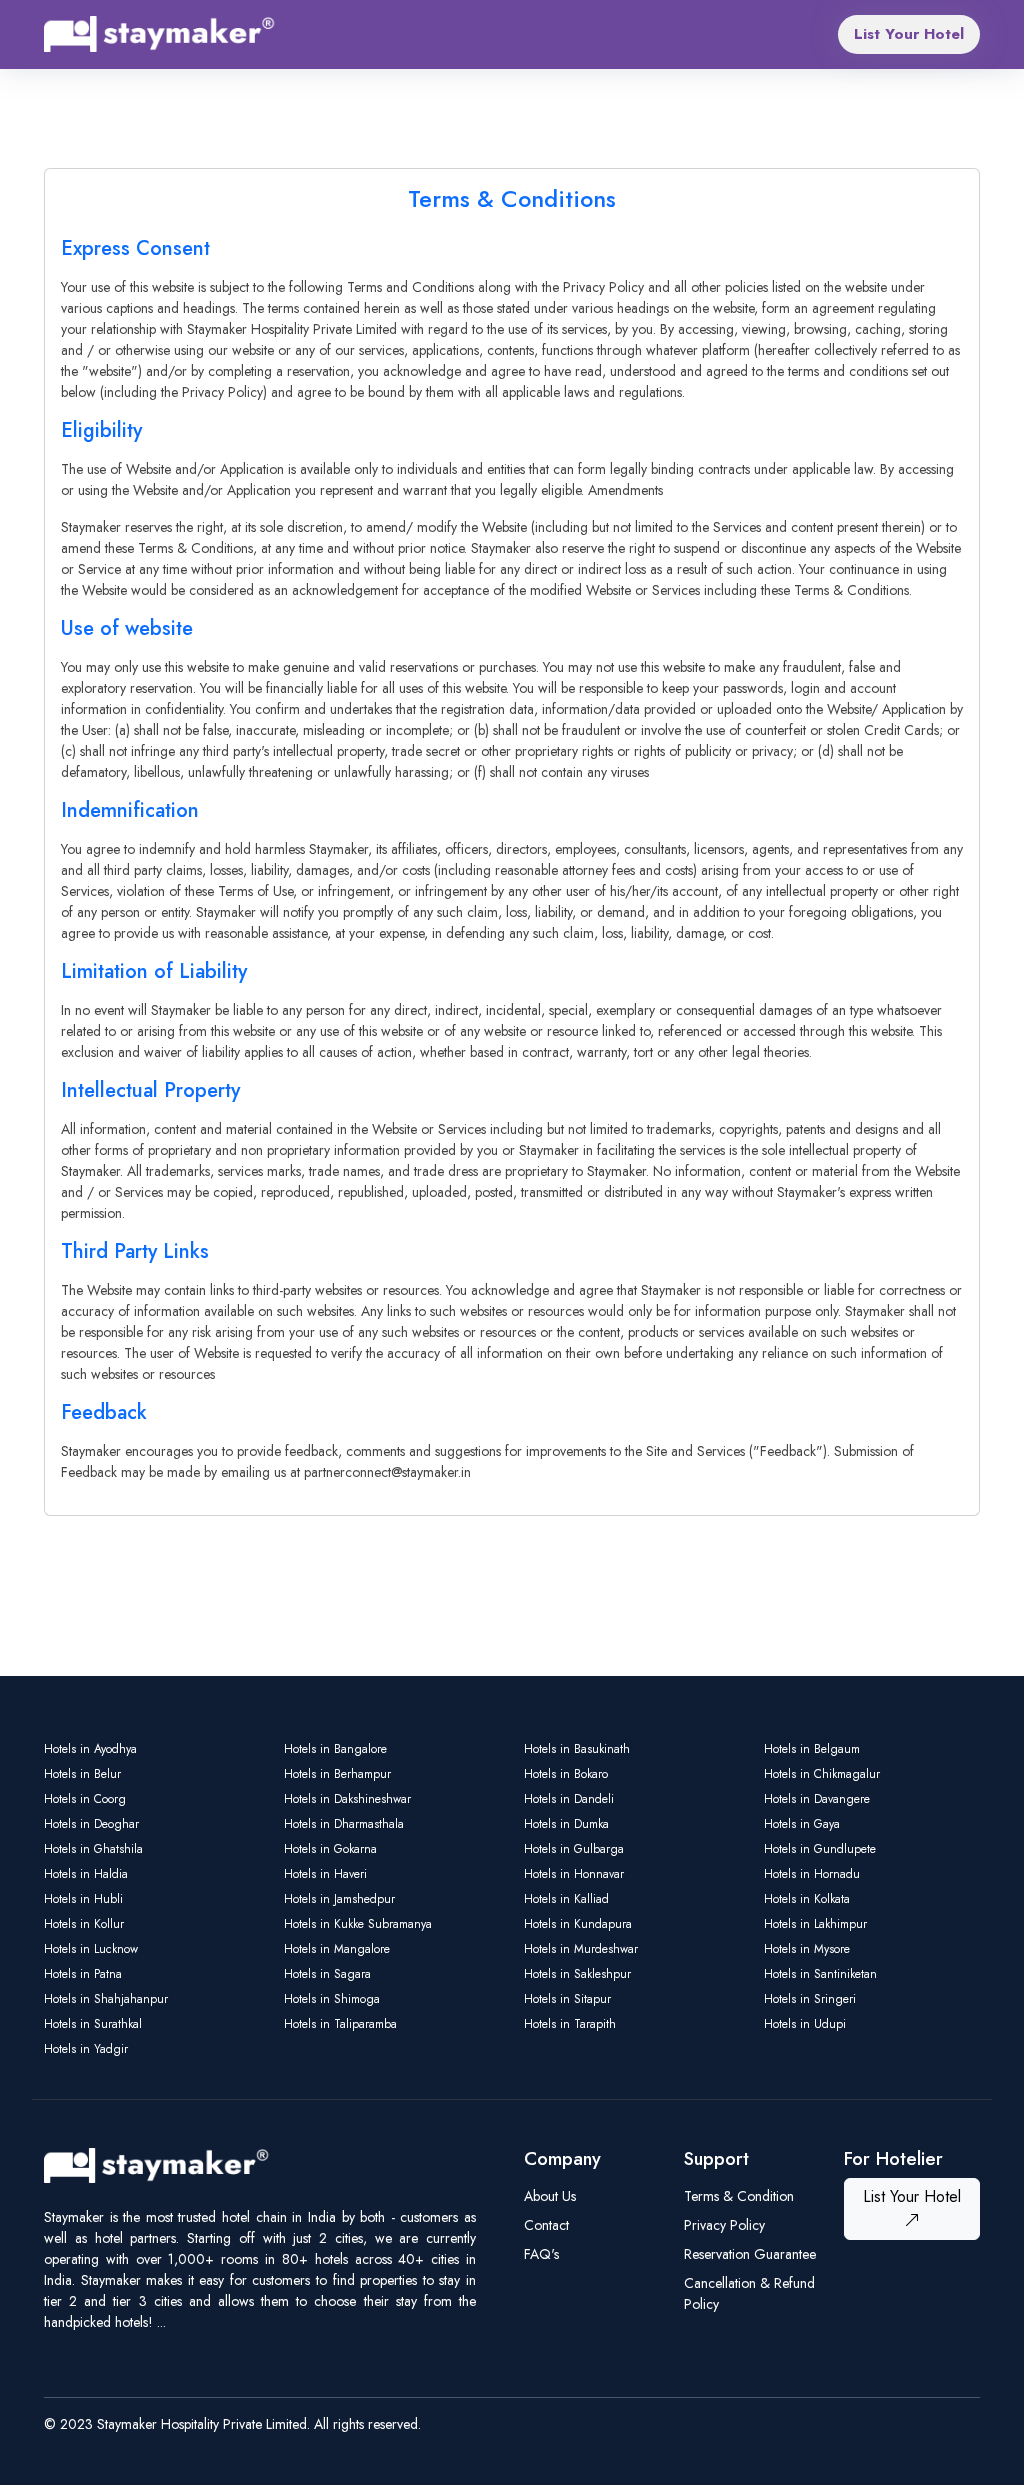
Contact (546, 2225)
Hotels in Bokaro (566, 1774)
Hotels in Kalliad (566, 1899)
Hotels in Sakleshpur (577, 1974)
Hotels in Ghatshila (93, 1849)
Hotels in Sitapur (567, 1999)
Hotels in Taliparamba (340, 2024)
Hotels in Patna (83, 1974)
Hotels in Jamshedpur (339, 1899)
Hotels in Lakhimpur (815, 1924)
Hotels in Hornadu (812, 1874)
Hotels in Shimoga (332, 1999)
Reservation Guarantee (750, 2254)
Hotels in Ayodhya (90, 1749)
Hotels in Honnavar (574, 1874)
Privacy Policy (724, 2225)
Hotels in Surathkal (93, 2024)
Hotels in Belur (82, 1774)
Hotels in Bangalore (335, 1749)
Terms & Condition (739, 2196)
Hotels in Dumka (566, 1824)
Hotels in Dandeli (569, 1799)
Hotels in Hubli (83, 1899)
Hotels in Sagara (327, 1974)
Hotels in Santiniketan (820, 1974)
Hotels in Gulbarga (574, 1849)
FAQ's (541, 2254)
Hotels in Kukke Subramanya (358, 1924)
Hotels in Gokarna (330, 1849)
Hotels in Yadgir (86, 2049)
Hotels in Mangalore (337, 1949)
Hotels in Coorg (85, 1799)
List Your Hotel (909, 34)
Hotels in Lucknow (91, 1949)
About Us (550, 2196)
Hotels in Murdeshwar (581, 1949)
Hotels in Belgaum (812, 1749)
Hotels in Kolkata (807, 1899)
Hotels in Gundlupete (820, 1849)
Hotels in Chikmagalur (822, 1774)
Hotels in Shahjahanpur (106, 1999)
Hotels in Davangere (817, 1799)
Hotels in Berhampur (337, 1774)
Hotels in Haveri (325, 1874)
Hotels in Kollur (84, 1924)
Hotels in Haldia (86, 1874)
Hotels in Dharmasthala (344, 1824)
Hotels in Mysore (807, 1949)
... (161, 2322)
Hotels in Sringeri (810, 1999)
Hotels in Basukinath (577, 1749)
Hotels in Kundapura (578, 1924)
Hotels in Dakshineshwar (347, 1799)
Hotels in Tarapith (570, 2024)
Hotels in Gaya (802, 1824)
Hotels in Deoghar (91, 1824)
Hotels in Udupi (805, 2024)
